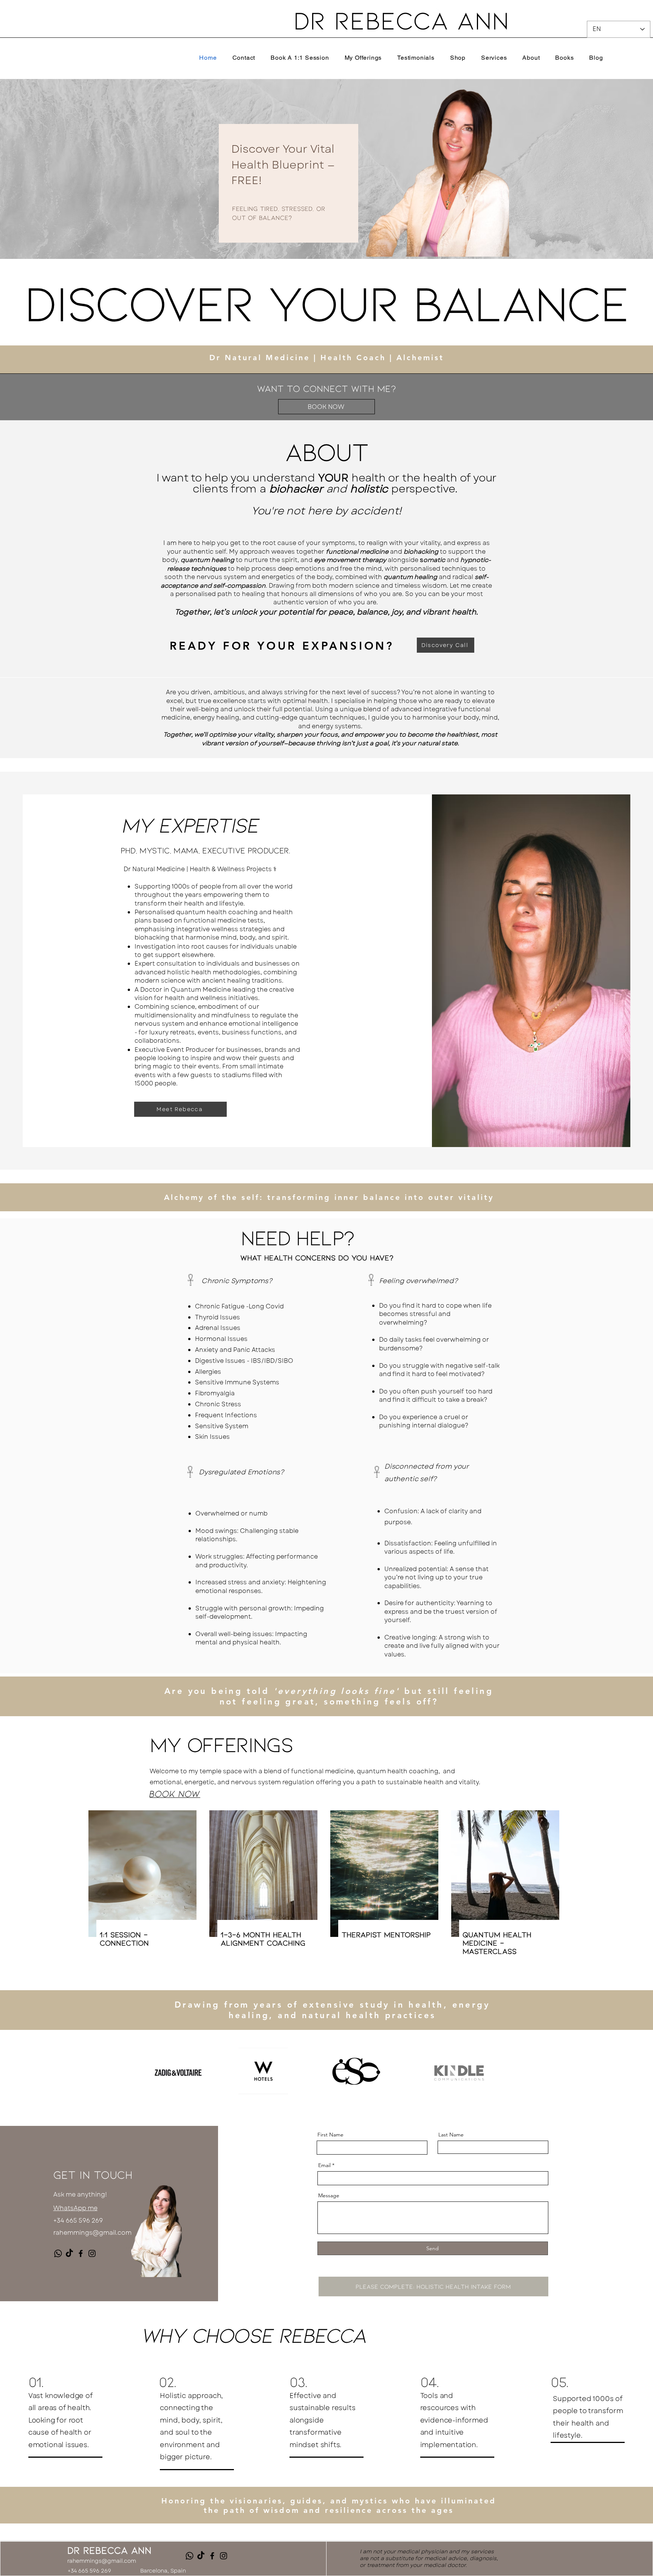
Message (329, 2195)
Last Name (451, 2135)
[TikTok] (69, 2253)
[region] (285, 159)
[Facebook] (81, 2253)
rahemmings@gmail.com (92, 2233)
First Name (330, 2135)
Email (324, 2165)
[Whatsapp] (58, 2253)
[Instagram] (92, 2253)
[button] (494, 57)
